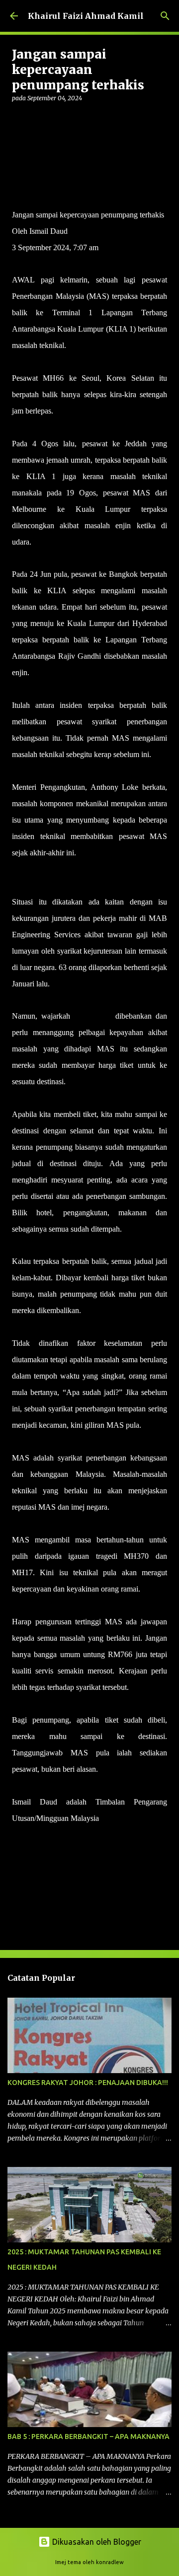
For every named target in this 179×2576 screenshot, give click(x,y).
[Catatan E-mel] (18, 1836)
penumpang (93, 1016)
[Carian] (165, 16)
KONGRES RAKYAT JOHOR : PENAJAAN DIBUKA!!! (88, 2083)
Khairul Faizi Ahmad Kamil (86, 16)
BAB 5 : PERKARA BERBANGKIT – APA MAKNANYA (89, 2437)
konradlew (110, 2562)
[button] (18, 118)
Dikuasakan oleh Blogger (96, 2542)
